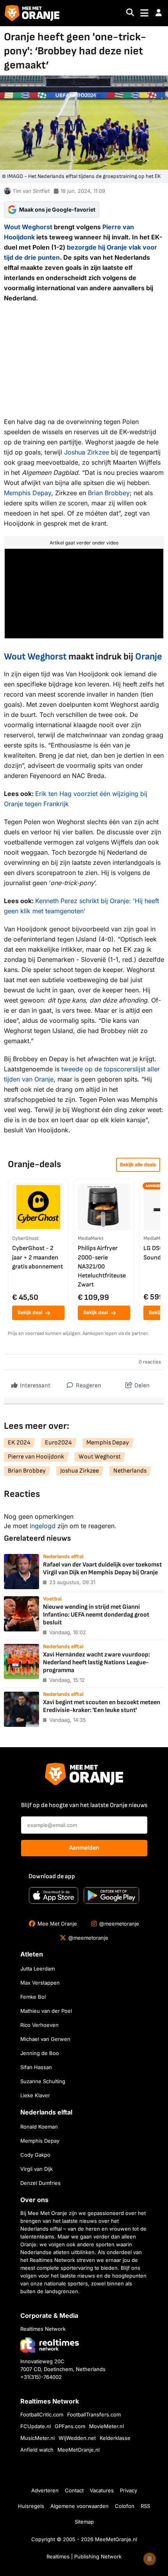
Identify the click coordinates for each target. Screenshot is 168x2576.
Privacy (129, 2490)
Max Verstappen (40, 1983)
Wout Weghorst (28, 227)
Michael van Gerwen (45, 2039)
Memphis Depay (28, 493)
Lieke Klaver (35, 2095)
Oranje (149, 657)
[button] (159, 13)
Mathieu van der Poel (46, 2011)
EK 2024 (19, 1443)
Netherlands (130, 1471)
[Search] (130, 13)
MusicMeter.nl (38, 2438)
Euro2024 (58, 1443)
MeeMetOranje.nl (79, 2450)
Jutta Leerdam (38, 1969)
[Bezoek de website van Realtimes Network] (50, 2345)
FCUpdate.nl (36, 2426)
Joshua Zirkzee (87, 452)
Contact (74, 2490)
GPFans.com (70, 2426)
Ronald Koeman (39, 2127)
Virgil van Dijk (37, 2169)
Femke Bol (33, 1997)
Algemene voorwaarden (80, 2506)
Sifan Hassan (36, 2067)
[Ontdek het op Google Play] (111, 1895)
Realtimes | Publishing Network (84, 2556)
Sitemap (84, 2522)
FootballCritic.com (42, 2414)
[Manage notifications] (150, 2559)
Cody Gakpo (35, 2155)
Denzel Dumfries (40, 2183)
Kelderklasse (115, 2438)
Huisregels (31, 2506)
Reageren (88, 1386)
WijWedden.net (77, 2438)
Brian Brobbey (109, 493)
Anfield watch (37, 2450)
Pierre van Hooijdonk (36, 1457)
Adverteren (45, 2490)
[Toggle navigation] (144, 13)
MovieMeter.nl (106, 2426)
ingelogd (43, 1526)
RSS (145, 2506)
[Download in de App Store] (54, 1895)
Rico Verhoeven (39, 2025)
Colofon (125, 2506)
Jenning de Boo (40, 2053)
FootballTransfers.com (94, 2414)
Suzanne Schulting (43, 2081)
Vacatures (102, 2490)
